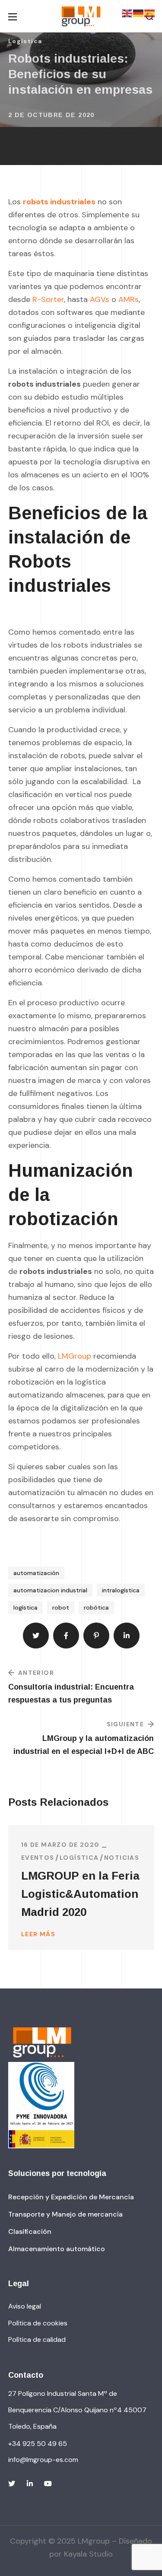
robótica (96, 1607)
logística (25, 1607)
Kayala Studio (88, 2554)
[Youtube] (48, 2484)
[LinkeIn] (30, 2484)
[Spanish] (150, 13)
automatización (36, 1573)
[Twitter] (12, 2484)
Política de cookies (38, 2323)
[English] (127, 13)
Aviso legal (25, 2306)
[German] (139, 13)
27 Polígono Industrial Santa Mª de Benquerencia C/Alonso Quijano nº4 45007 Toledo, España (77, 2410)
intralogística (121, 1590)
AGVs (100, 299)
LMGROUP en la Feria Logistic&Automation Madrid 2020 (80, 1894)
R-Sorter (48, 299)
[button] (71, 2197)
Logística (25, 41)
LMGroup (75, 1356)
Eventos (38, 1858)
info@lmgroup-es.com (43, 2460)
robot (61, 1607)
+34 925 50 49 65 (38, 2444)
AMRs (129, 299)
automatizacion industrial (50, 1590)
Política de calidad (37, 2339)
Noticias (122, 1858)
